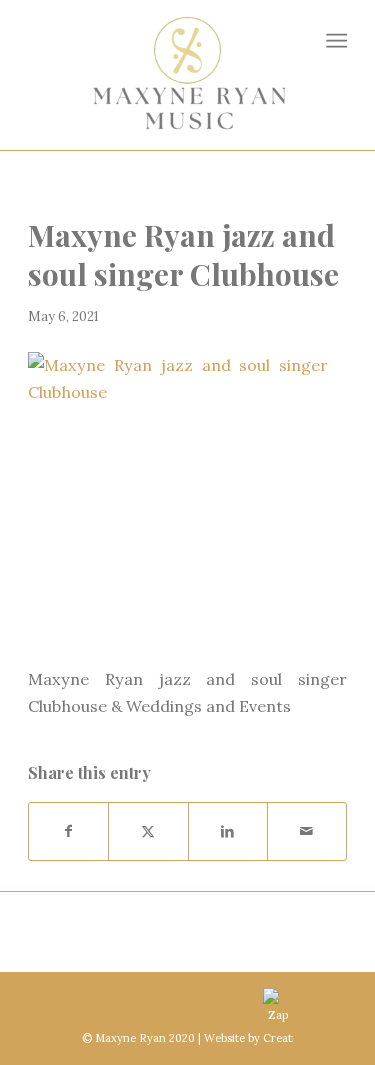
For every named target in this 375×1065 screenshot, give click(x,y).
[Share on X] (148, 831)
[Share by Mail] (307, 831)
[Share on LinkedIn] (228, 831)
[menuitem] (335, 41)
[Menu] (335, 41)
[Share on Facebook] (68, 831)
